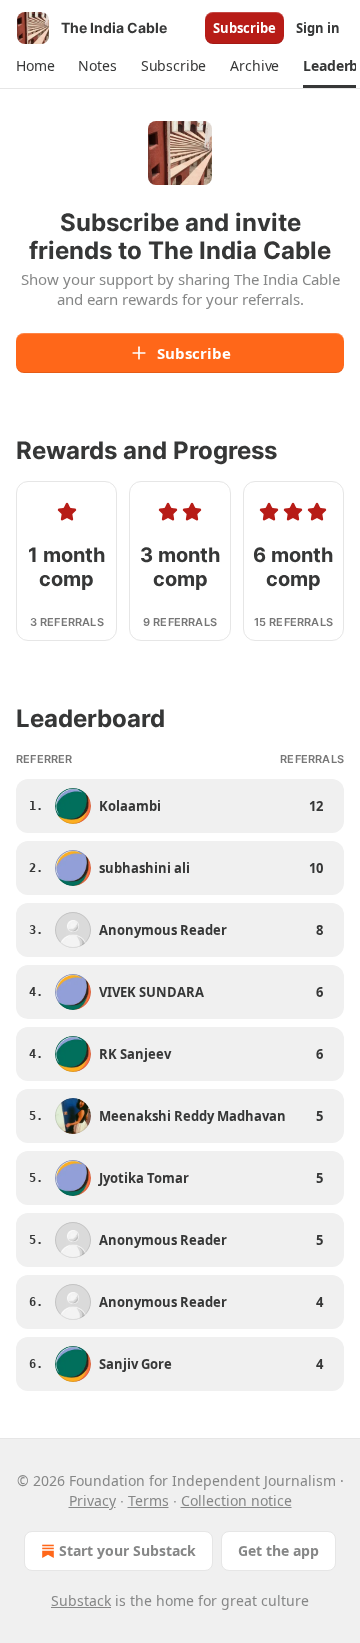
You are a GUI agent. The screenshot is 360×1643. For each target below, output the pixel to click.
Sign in (318, 28)
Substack (81, 1600)
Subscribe (244, 28)
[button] (35, 66)
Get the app (278, 1550)
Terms (148, 1500)
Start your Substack (127, 1550)
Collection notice (236, 1500)
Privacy (92, 1500)
